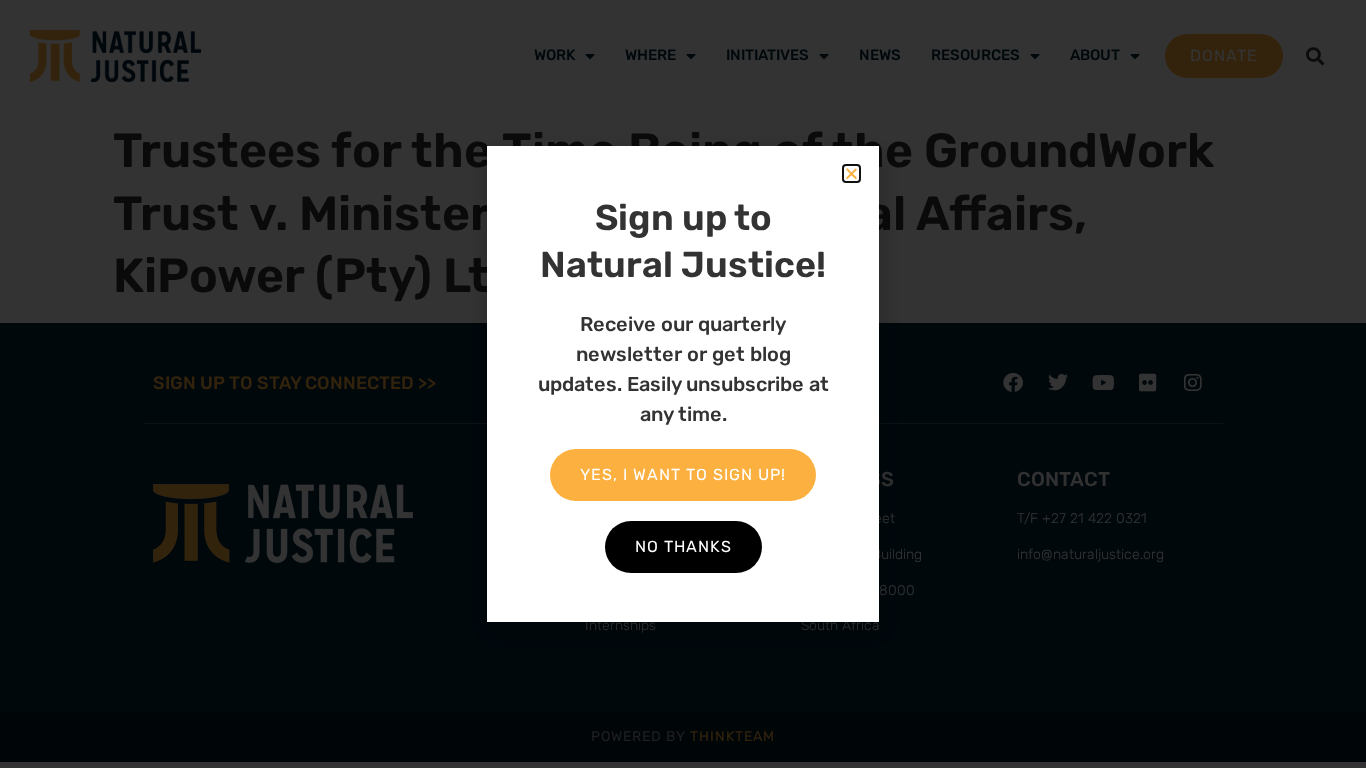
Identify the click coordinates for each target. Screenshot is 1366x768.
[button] (851, 173)
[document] (683, 384)
